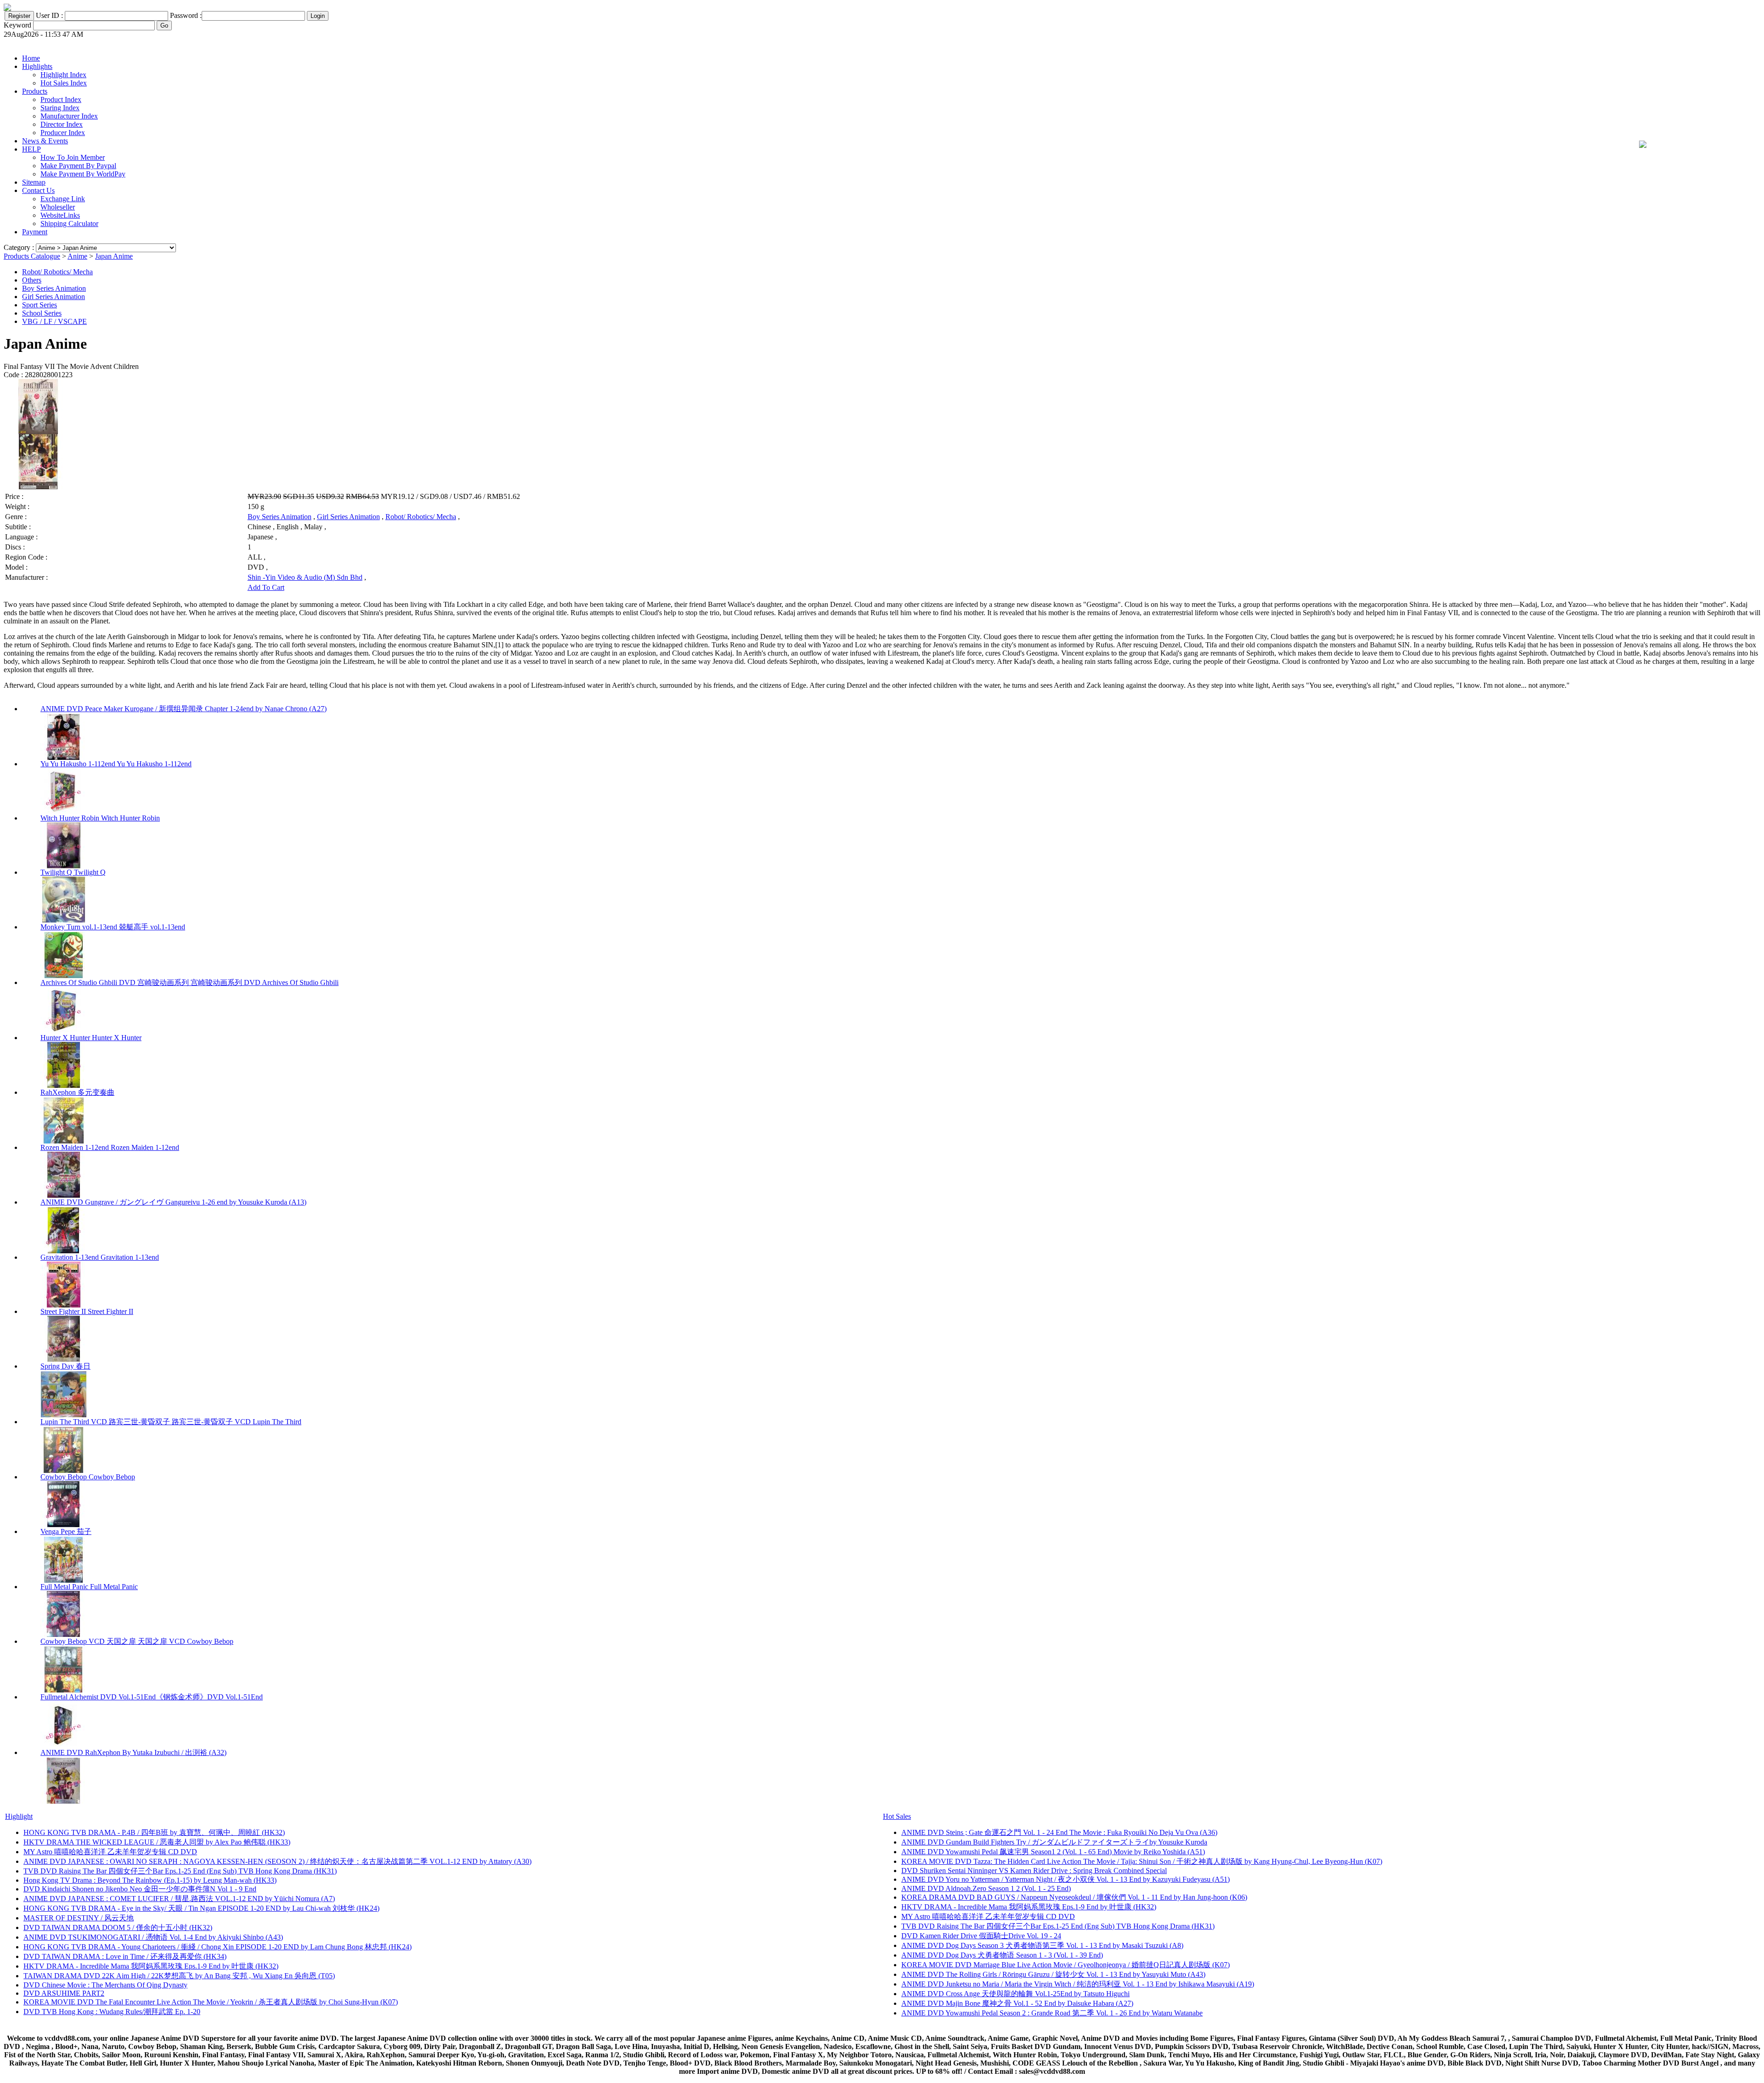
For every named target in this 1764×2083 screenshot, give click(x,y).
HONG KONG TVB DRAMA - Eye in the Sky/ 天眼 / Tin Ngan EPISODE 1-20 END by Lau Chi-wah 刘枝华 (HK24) (201, 1908)
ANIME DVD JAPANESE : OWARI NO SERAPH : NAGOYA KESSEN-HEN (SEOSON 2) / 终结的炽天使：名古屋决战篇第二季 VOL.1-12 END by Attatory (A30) (277, 1861)
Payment (35, 232)
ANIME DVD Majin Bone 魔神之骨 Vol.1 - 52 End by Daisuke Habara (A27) (1017, 2003)
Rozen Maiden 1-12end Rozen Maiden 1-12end (110, 1147)
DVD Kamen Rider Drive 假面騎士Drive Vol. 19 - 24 (981, 1936)
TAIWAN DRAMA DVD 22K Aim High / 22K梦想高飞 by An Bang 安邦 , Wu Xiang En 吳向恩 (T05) (179, 1976)
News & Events (45, 141)
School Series (42, 313)
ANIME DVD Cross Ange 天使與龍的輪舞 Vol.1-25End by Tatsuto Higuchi (1015, 1994)
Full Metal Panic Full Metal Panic (89, 1587)
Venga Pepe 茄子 (66, 1531)
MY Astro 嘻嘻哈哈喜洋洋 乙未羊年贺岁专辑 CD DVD (110, 1852)
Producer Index (63, 133)
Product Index (61, 99)
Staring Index (60, 108)
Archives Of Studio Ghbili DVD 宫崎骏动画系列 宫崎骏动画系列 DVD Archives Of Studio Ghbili (189, 982)
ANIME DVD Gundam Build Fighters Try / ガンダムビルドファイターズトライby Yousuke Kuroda (1054, 1842)
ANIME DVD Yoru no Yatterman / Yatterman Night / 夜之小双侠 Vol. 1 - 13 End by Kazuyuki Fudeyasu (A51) (1066, 1879)
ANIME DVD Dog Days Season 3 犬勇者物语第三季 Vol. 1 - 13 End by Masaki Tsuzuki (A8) (1042, 1945)
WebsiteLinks (60, 215)
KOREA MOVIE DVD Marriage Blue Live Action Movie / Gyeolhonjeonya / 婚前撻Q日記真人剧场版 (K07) (1066, 1965)
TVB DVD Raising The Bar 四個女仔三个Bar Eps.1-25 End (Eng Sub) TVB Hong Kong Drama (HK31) (180, 1871)
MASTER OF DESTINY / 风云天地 (79, 1918)
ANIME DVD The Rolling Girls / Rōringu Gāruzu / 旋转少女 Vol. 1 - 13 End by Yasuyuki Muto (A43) (1053, 1974)
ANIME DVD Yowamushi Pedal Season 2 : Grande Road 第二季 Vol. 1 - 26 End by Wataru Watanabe (1052, 2013)
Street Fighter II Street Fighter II (87, 1311)
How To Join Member (73, 157)
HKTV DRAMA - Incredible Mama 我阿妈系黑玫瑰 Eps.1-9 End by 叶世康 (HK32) (151, 1966)
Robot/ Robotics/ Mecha (57, 272)
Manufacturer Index (69, 116)
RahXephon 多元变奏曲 (77, 1092)
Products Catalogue (32, 256)
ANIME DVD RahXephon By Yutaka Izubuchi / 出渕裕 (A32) (133, 1752)
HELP (31, 149)
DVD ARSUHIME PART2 (64, 1993)
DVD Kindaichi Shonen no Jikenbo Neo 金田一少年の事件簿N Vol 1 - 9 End (140, 1889)
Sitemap (34, 182)
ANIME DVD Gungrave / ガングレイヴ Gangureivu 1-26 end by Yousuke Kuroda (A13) (173, 1202)
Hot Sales (897, 1816)
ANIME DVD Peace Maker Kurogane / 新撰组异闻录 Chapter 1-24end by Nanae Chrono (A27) (184, 709)
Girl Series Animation (54, 297)
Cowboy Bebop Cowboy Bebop (88, 1477)
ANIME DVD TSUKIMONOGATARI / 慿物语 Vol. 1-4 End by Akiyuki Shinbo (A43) (153, 1937)
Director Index (62, 124)
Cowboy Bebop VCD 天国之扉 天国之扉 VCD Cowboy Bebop (137, 1641)
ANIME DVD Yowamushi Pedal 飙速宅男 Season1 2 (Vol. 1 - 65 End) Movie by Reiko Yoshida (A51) (1053, 1852)
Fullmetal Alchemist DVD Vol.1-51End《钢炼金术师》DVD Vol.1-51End (152, 1697)
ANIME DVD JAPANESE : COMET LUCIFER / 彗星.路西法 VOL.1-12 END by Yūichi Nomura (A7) (179, 1899)
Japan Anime (114, 256)
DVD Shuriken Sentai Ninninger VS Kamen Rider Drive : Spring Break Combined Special (1034, 1871)
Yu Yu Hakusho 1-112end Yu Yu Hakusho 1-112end (116, 764)
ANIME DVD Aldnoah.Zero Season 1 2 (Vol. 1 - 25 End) (986, 1888)
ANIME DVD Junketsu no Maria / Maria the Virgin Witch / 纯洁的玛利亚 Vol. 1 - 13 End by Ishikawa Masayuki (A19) (1078, 1984)
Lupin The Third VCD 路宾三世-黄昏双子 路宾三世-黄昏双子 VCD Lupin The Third (171, 1422)
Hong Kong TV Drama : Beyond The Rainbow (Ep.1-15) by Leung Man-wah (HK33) (150, 1880)
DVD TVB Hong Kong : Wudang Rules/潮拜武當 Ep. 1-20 (112, 2012)
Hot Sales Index (64, 83)
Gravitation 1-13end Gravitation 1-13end (100, 1257)
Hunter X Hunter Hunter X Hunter (91, 1038)
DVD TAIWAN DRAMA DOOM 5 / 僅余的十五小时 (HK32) (118, 1927)
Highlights (37, 66)
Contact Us (38, 190)
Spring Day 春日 (65, 1366)
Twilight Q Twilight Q (73, 872)
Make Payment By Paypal (78, 166)
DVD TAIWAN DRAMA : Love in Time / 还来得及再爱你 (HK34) (125, 1956)
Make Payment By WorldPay (83, 174)
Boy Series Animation (54, 288)
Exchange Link (63, 199)
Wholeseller (58, 207)
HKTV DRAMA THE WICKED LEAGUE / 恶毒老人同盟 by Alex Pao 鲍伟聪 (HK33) (157, 1842)
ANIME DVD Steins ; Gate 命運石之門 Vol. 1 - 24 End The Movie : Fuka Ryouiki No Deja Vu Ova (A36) (1059, 1832)
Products (35, 91)
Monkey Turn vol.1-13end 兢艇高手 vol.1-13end (113, 927)
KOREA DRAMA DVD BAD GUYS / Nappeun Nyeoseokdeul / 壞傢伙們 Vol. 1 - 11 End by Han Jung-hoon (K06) (1074, 1897)
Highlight (19, 1816)
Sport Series (40, 305)
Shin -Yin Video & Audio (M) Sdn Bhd (305, 577)
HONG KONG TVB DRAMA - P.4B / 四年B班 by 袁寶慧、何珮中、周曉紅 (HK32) (154, 1832)
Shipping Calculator (69, 224)
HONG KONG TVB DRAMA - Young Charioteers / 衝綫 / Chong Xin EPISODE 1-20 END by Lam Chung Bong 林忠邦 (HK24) (218, 1947)
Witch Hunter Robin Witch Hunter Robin (100, 818)
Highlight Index (63, 75)
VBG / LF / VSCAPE (54, 321)
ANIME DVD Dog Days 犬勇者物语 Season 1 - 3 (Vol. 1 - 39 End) (1002, 1955)
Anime (77, 256)
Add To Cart (266, 587)
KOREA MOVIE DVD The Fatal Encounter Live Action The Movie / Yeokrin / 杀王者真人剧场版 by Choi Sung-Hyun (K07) (211, 2002)
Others (32, 280)
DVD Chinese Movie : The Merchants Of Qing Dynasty (105, 1985)
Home (31, 58)
